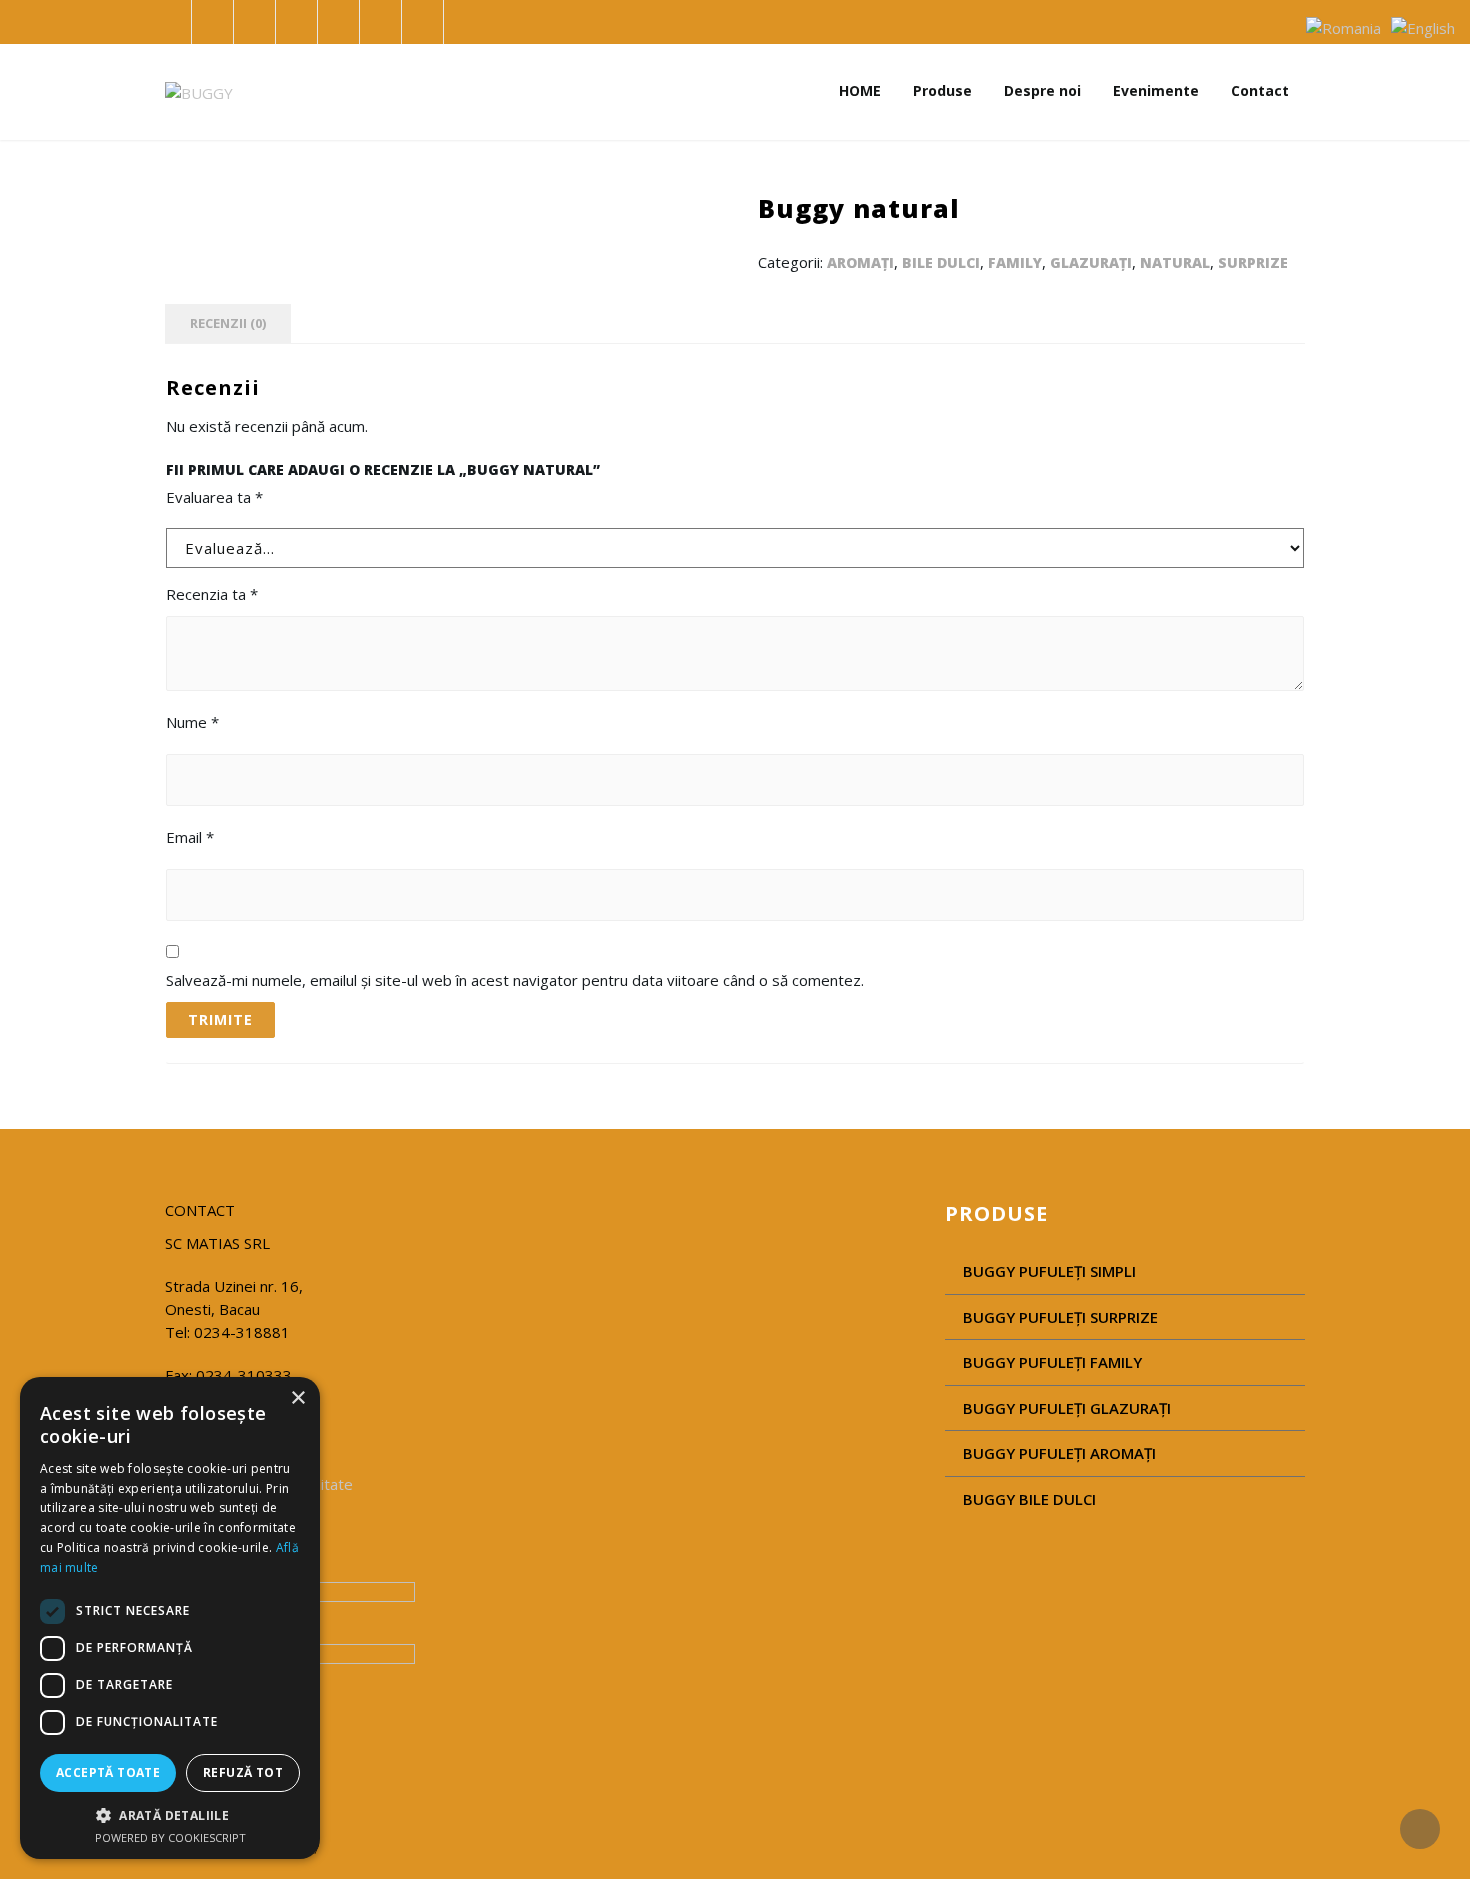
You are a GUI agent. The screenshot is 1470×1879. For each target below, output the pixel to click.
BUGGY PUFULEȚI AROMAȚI (1059, 1453)
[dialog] (170, 1618)
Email (190, 837)
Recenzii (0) (228, 323)
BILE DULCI (941, 262)
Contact (1260, 90)
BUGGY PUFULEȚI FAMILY (1052, 1362)
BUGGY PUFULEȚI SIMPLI (1049, 1271)
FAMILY (1015, 262)
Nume (192, 722)
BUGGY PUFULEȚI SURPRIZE (1060, 1317)
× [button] (297, 1398)
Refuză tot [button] (243, 1772)
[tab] (228, 324)
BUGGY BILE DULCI (1029, 1499)
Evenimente (1156, 90)
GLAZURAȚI (1091, 262)
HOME (860, 90)
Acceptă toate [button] (108, 1772)
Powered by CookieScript (170, 1837)
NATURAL (1175, 262)
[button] (170, 1815)
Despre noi (1042, 90)
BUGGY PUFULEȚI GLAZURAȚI (1067, 1408)
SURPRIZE (1253, 262)
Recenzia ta (212, 594)
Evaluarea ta (214, 497)
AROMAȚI (860, 262)
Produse (942, 90)
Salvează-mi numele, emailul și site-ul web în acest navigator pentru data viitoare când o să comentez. (515, 980)
